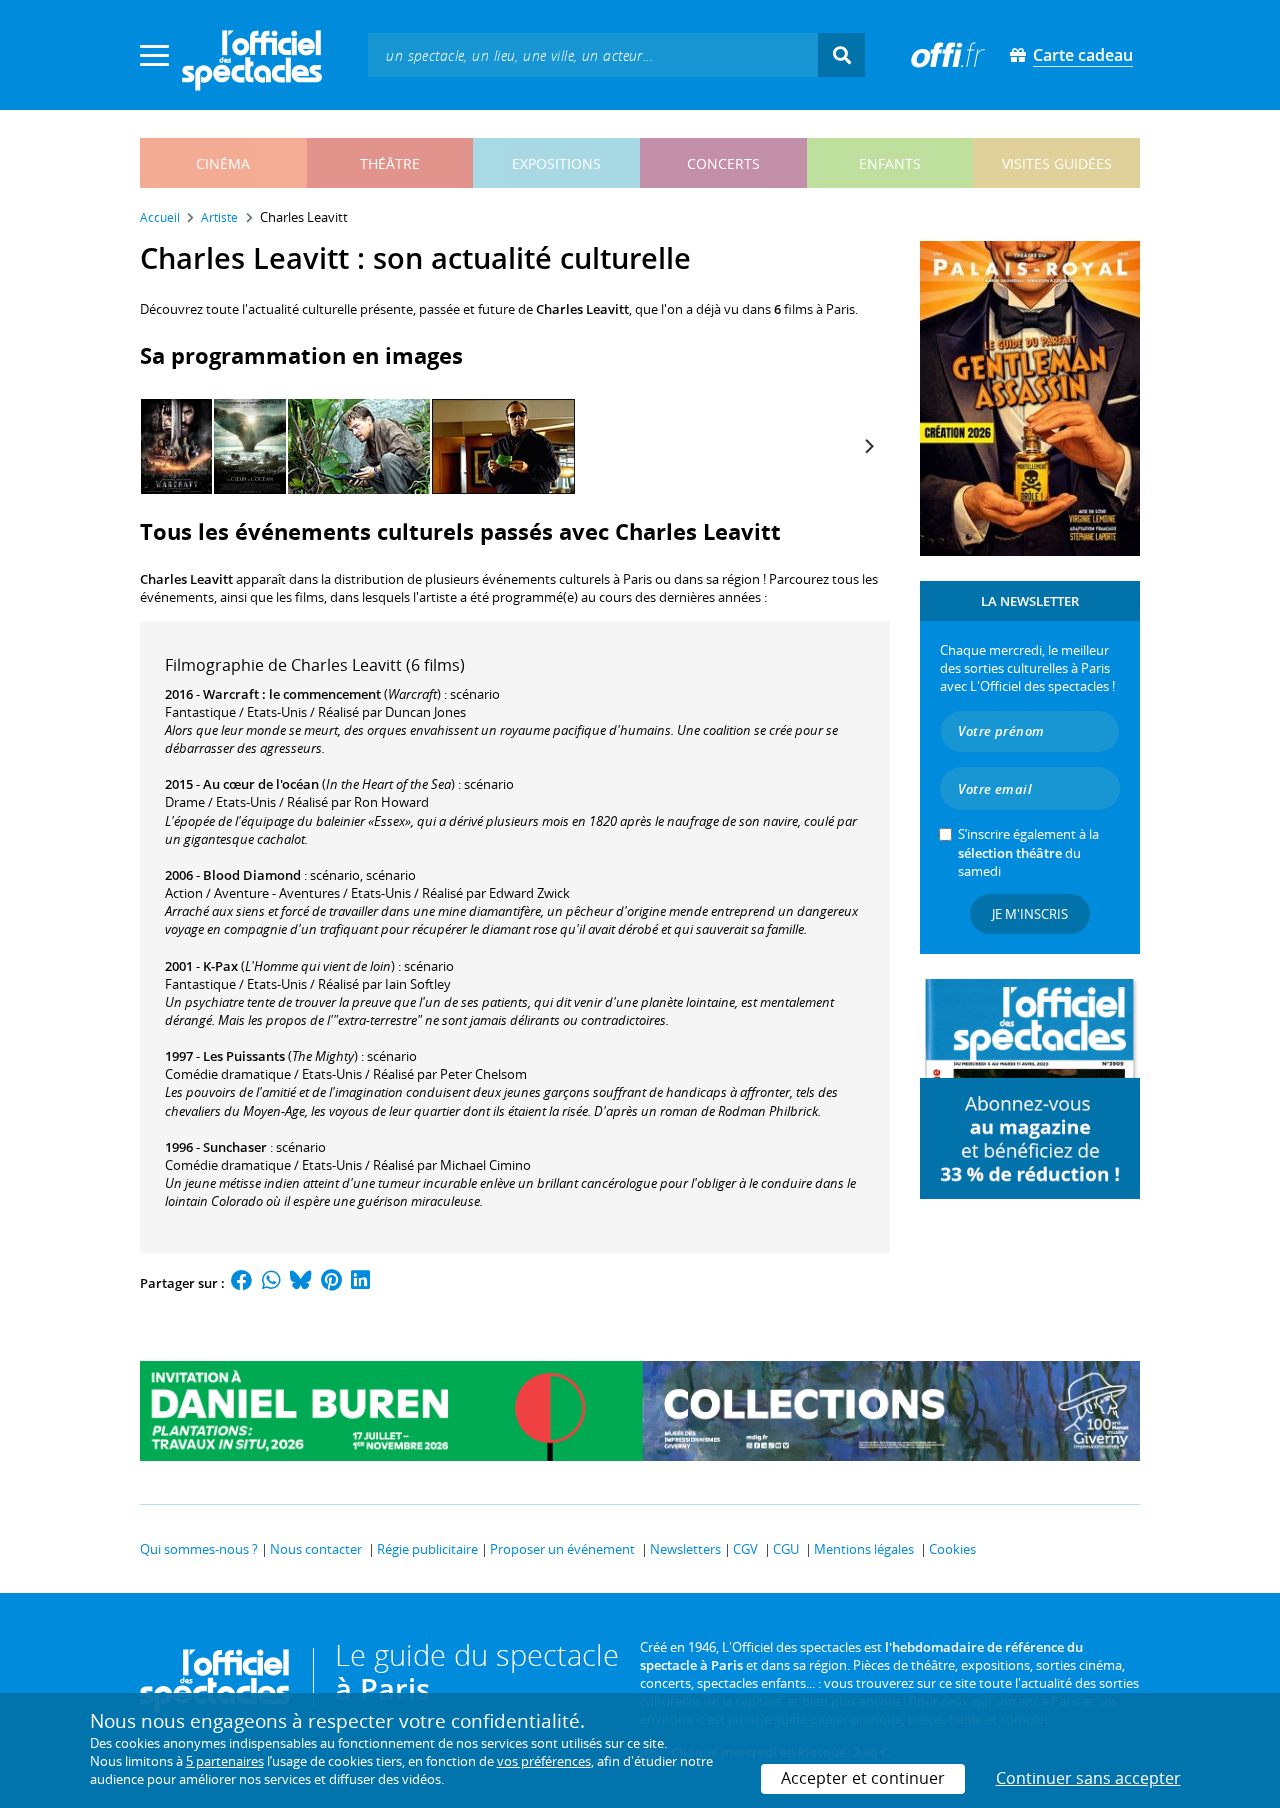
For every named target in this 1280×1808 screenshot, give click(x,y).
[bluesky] (301, 1283)
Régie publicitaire (427, 1549)
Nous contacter (316, 1549)
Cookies (952, 1549)
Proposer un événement (562, 1549)
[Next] (868, 447)
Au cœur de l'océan (261, 784)
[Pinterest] (331, 1283)
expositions (556, 163)
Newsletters (685, 1549)
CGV (745, 1549)
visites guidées (1057, 163)
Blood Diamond (252, 875)
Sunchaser (235, 1147)
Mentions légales (864, 1549)
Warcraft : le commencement (292, 694)
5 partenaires (225, 1761)
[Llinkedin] (360, 1283)
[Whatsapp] (271, 1283)
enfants (890, 163)
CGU (786, 1549)
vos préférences (544, 1761)
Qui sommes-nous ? (199, 1549)
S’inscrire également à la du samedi (1028, 852)
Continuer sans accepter (1088, 1778)
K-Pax (220, 966)
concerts (723, 163)
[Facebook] (242, 1283)
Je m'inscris (1030, 914)
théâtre (390, 163)
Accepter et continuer (863, 1778)
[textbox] (593, 54)
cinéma (223, 163)
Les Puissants (244, 1056)
